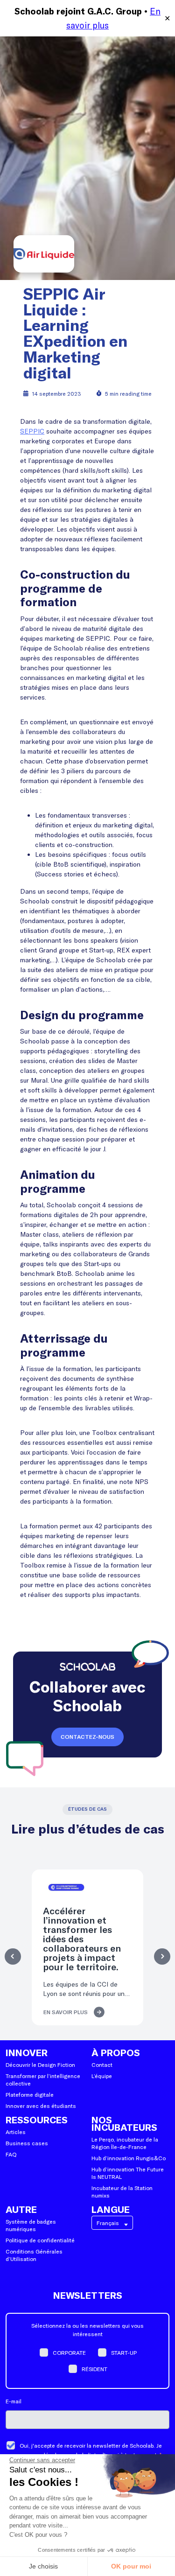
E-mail (14, 2401)
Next (162, 1956)
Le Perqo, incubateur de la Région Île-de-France (125, 2143)
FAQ (11, 2154)
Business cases (27, 2143)
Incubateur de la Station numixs (122, 2191)
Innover (27, 2053)
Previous (13, 1956)
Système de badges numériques (31, 2225)
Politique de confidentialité (40, 2240)
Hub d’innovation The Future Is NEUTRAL (128, 2173)
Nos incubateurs (124, 2124)
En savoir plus (66, 2012)
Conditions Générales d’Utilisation (34, 2255)
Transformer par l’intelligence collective (43, 2079)
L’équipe (102, 2076)
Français (108, 2223)
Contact (102, 2065)
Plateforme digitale (30, 2094)
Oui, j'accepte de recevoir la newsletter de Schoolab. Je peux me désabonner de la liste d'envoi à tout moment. (91, 2450)
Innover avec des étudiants (41, 2106)
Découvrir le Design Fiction (40, 2065)
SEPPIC (32, 431)
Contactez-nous (87, 1737)
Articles (16, 2132)
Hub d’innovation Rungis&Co (129, 2158)
